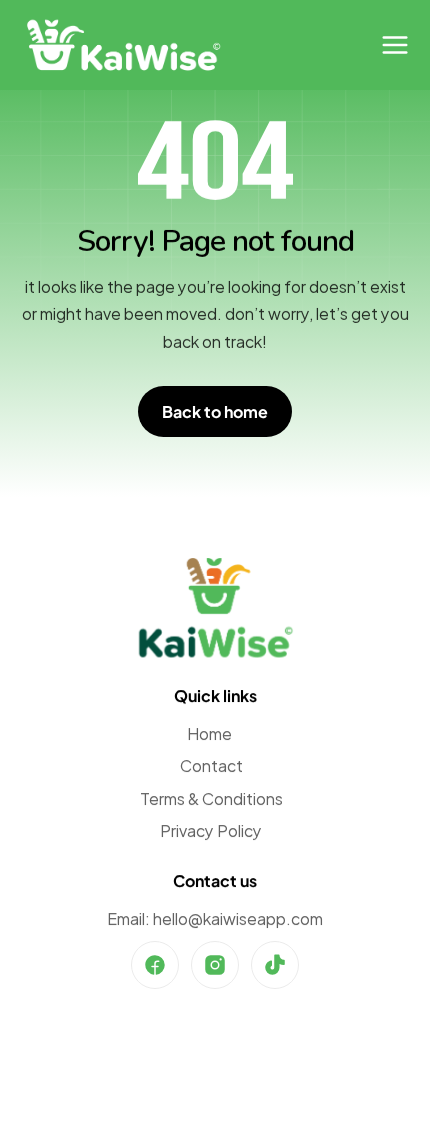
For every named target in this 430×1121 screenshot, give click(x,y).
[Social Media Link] (155, 965)
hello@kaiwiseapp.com (238, 917)
